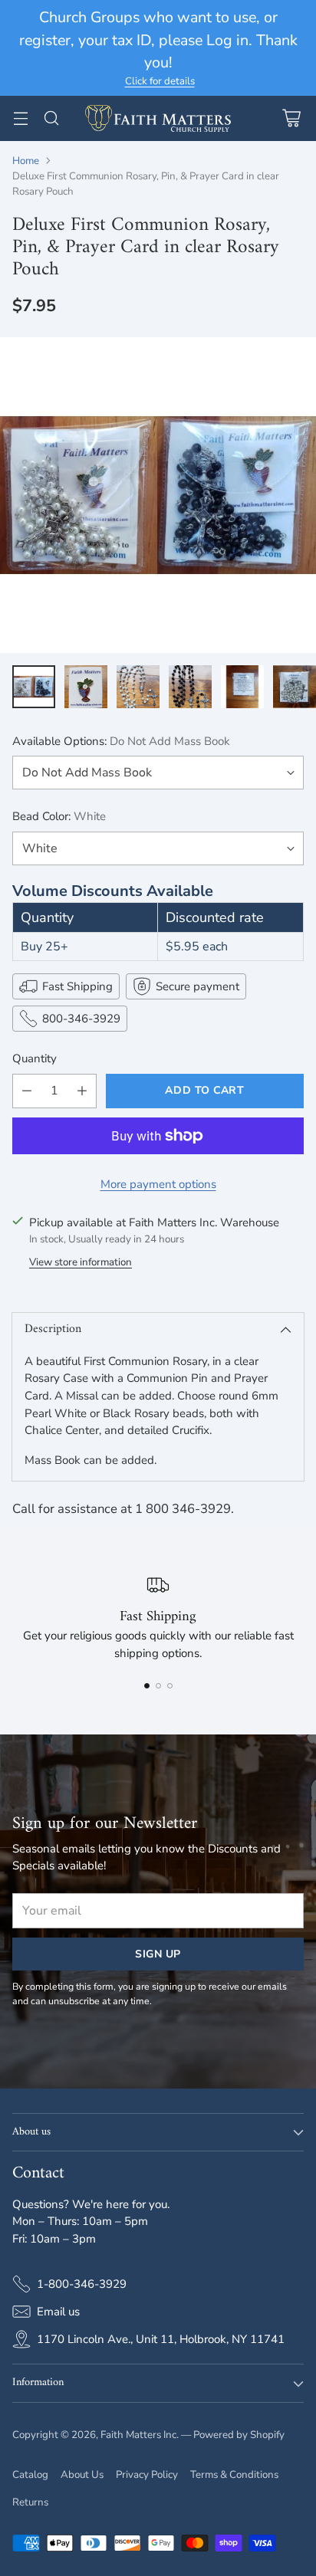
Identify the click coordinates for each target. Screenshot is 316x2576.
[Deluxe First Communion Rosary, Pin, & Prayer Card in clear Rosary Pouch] (158, 495)
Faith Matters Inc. (140, 2435)
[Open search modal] (51, 118)
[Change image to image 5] (242, 687)
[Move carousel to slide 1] (147, 1686)
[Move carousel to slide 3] (170, 1686)
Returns (30, 2502)
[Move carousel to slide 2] (158, 1686)
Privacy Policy (147, 2475)
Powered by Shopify (239, 2435)
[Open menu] (20, 118)
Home (26, 161)
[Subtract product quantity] (27, 1091)
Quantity (35, 1058)
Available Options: (121, 741)
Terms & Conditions (234, 2475)
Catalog (30, 2475)
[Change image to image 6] (295, 687)
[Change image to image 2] (86, 687)
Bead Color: (59, 816)
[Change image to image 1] (34, 687)
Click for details (160, 82)
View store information (81, 1262)
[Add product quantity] (82, 1091)
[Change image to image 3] (138, 687)
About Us (82, 2475)
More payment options (158, 1184)
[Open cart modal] (291, 118)
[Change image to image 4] (190, 687)
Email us (58, 2312)
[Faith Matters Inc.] (158, 119)
